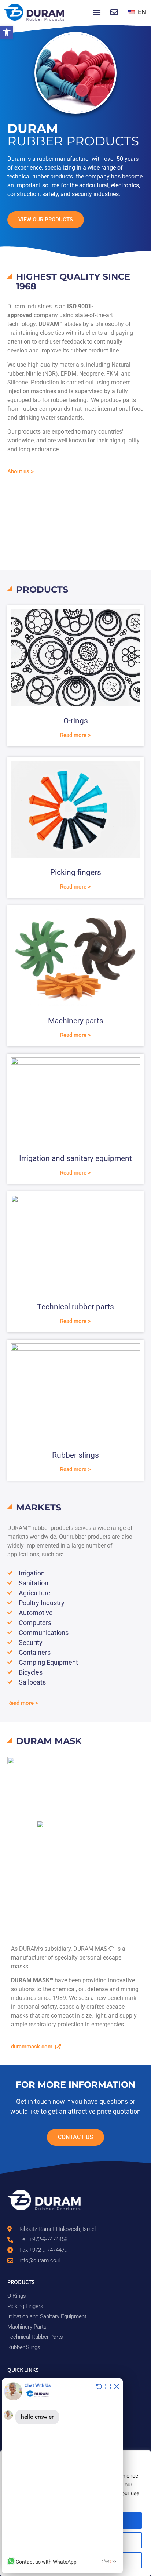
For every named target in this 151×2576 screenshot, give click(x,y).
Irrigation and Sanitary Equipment (47, 2316)
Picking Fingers (25, 2306)
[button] (7, 32)
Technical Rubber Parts (35, 2337)
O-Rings (17, 2296)
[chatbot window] (62, 2476)
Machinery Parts (27, 2327)
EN (141, 12)
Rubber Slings (24, 2347)
